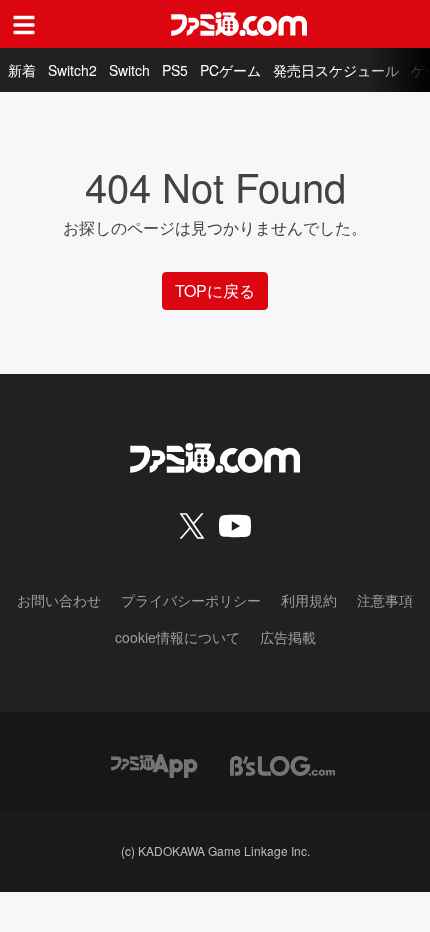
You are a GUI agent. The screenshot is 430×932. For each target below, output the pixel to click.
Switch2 (72, 70)
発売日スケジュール (336, 70)
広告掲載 (288, 637)
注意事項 (385, 600)
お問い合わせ (59, 600)
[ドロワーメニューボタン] (24, 24)
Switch (129, 70)
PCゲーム (230, 70)
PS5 (175, 70)
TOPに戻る (215, 290)
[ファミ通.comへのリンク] (239, 24)
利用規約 (309, 600)
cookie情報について (177, 637)
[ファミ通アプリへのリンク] (154, 763)
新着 (22, 70)
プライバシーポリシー (191, 600)
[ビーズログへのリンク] (282, 763)
